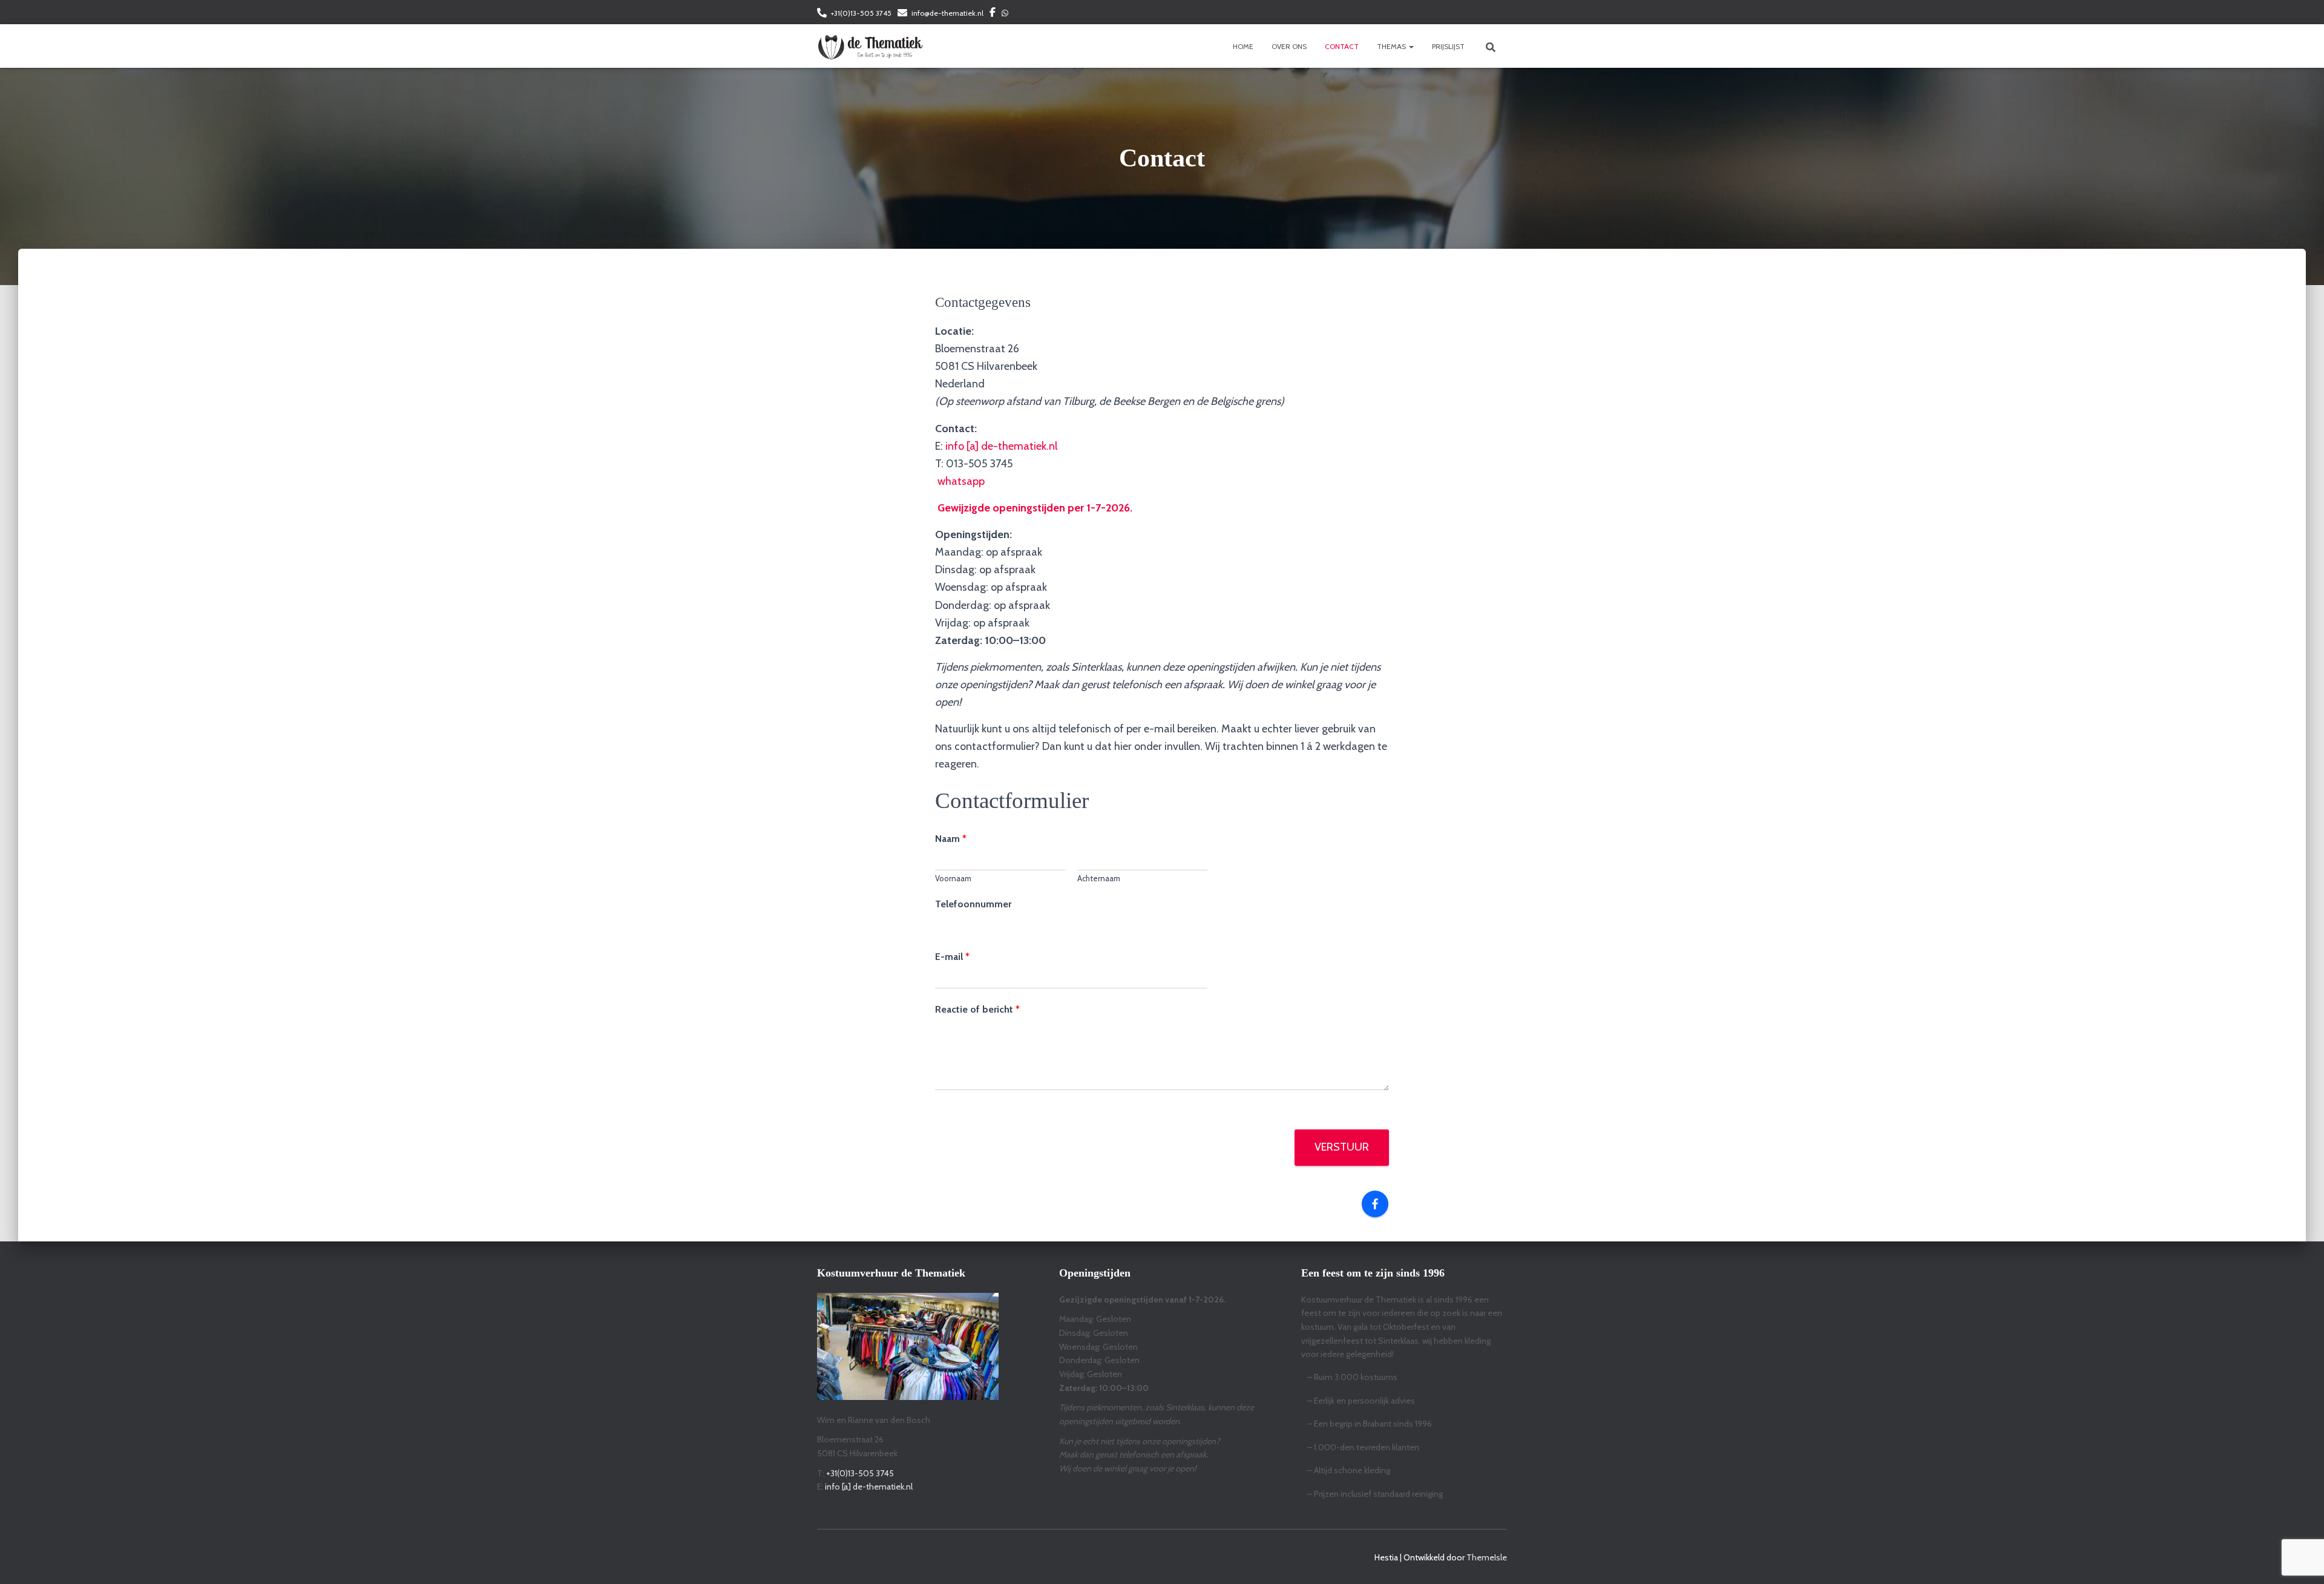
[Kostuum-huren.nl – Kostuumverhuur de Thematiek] (870, 46)
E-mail (952, 957)
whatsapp (961, 481)
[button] (1411, 46)
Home (1243, 46)
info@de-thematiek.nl (947, 13)
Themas (1392, 46)
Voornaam (953, 878)
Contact (1342, 46)
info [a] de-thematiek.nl (1001, 446)
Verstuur (1342, 1147)
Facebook (993, 14)
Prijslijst (1448, 46)
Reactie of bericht (977, 1009)
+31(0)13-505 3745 (861, 13)
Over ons (1289, 46)
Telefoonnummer (973, 904)
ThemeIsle (1487, 1557)
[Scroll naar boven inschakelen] (2300, 1560)
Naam (951, 839)
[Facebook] (1375, 1204)
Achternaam (1099, 878)
